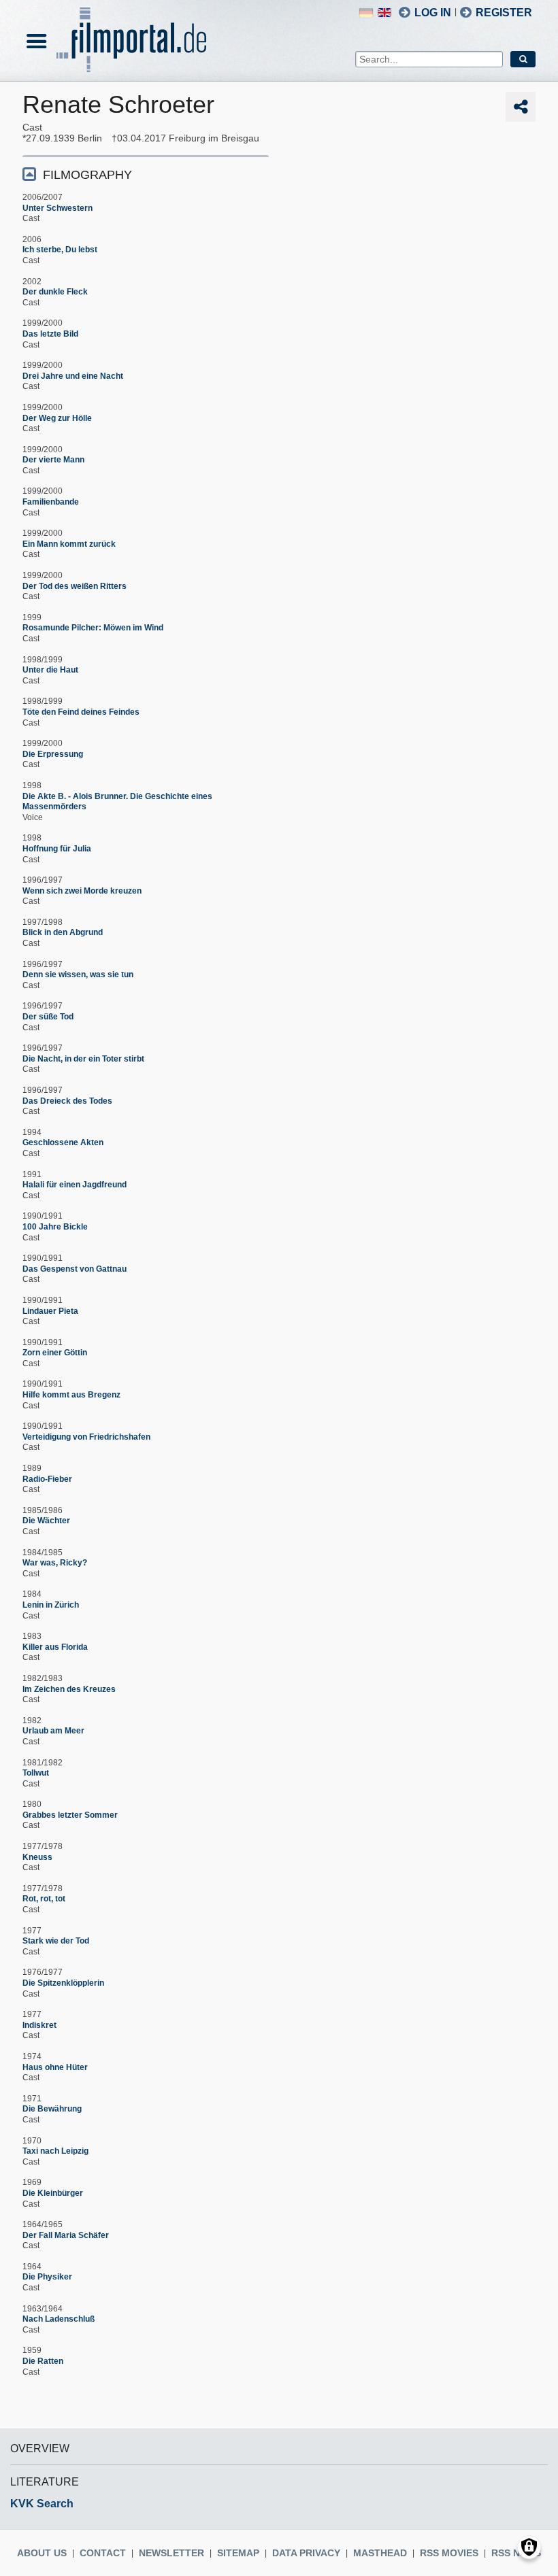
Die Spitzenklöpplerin (63, 1983)
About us (42, 2553)
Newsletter (171, 2553)
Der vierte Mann (53, 460)
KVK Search (42, 2504)
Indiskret (39, 2025)
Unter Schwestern (58, 208)
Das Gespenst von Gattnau (75, 1269)
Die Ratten (43, 2361)
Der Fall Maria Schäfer (66, 2235)
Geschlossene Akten (63, 1142)
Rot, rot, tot (44, 1899)
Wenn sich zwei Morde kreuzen (82, 891)
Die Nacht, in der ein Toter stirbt (83, 1059)
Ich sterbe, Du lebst (60, 250)
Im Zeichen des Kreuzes (69, 1689)
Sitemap (238, 2553)
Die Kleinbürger (53, 2193)
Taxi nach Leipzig (55, 2151)
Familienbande (51, 502)
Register (504, 13)
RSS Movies (449, 2553)
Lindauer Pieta (50, 1311)
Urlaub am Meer (53, 1731)
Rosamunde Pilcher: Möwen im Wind (93, 628)
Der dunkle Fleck (55, 292)
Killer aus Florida (55, 1647)
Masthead (380, 2553)
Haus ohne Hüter (55, 2067)
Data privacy (306, 2553)
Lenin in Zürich (51, 1605)
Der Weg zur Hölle (57, 418)
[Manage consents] (529, 2547)
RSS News (516, 2553)
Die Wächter (46, 1521)
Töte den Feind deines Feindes (81, 712)
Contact (103, 2553)
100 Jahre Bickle (55, 1227)
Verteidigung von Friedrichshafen (86, 1437)
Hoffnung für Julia (57, 849)
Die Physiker (47, 2277)
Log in (433, 13)
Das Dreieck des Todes (67, 1101)
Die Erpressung (53, 754)
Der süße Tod (48, 1017)
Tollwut (36, 1773)
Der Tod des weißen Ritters (75, 586)
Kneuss (37, 1857)
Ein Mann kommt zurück (69, 544)
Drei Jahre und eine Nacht (73, 376)
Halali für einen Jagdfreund (75, 1185)
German (366, 13)
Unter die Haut (50, 670)
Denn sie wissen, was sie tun (78, 975)
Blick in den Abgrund (63, 932)
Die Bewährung (52, 2109)
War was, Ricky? (55, 1563)
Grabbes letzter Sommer (70, 1815)
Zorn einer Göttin (55, 1353)
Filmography (87, 175)
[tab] (146, 174)
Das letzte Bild (50, 334)
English (384, 13)
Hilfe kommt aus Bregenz (71, 1395)
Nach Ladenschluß (59, 2319)
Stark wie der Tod (56, 1941)
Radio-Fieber (47, 1479)
